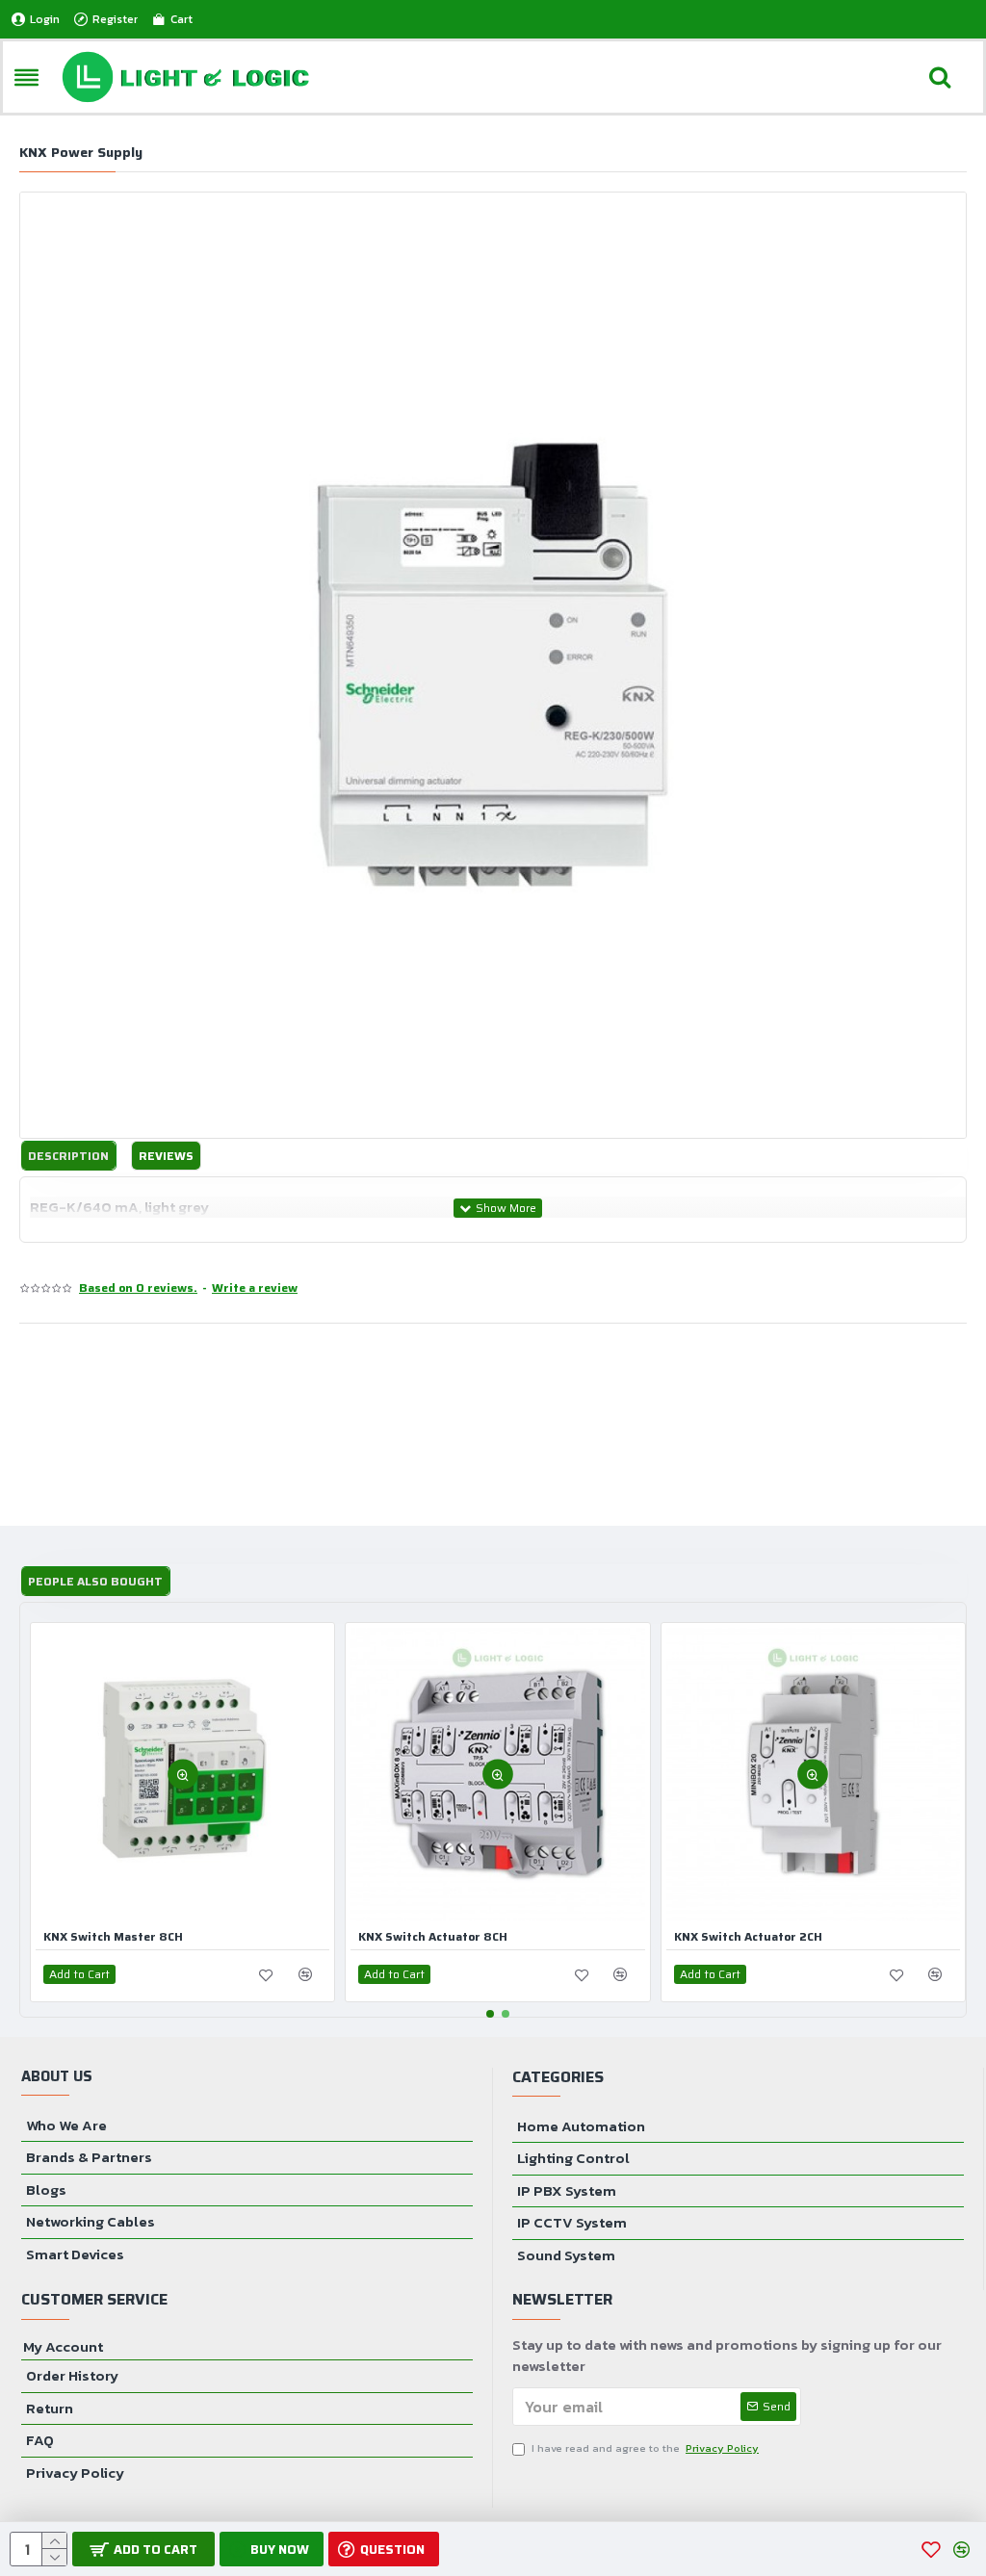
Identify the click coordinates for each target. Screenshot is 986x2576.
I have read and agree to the (645, 2448)
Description (68, 1156)
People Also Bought (95, 1581)
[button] (490, 2014)
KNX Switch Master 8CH (113, 1937)
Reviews (166, 1156)
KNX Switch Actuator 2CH (748, 1937)
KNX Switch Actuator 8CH (433, 1937)
